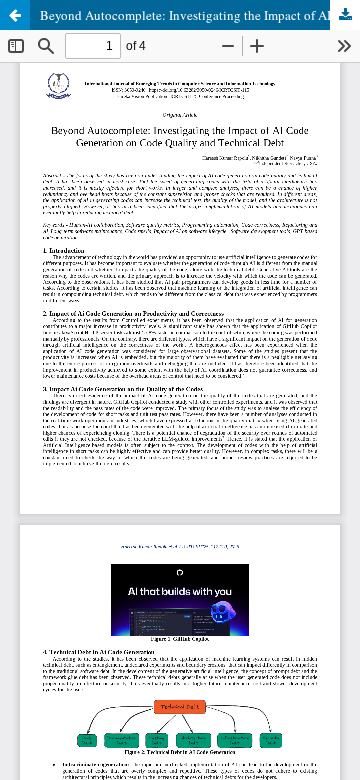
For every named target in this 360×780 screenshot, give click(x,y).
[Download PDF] (345, 15)
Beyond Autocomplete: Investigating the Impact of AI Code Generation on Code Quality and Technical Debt (200, 15)
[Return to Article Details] (15, 15)
